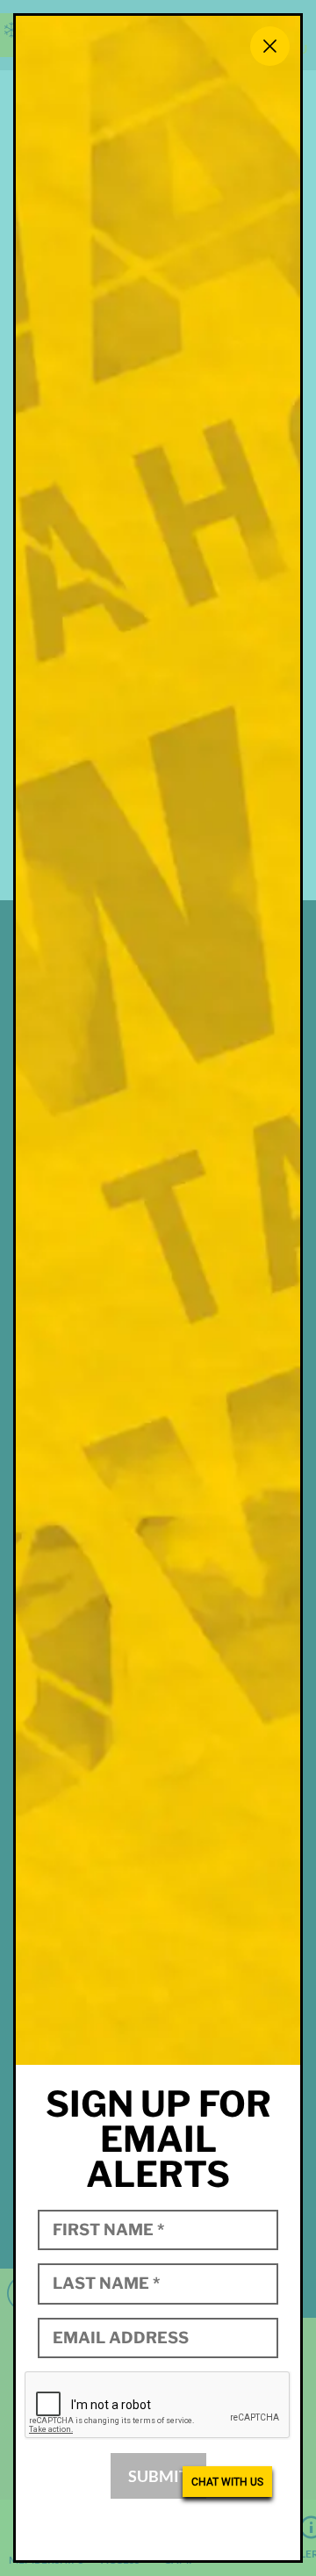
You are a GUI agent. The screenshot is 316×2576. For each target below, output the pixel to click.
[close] (270, 46)
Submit (158, 2476)
